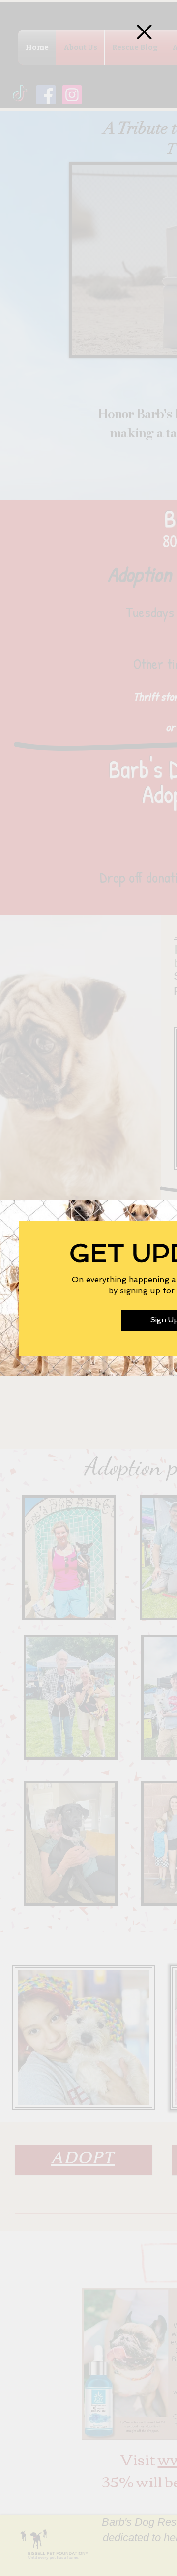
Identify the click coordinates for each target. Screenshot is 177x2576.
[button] (144, 32)
